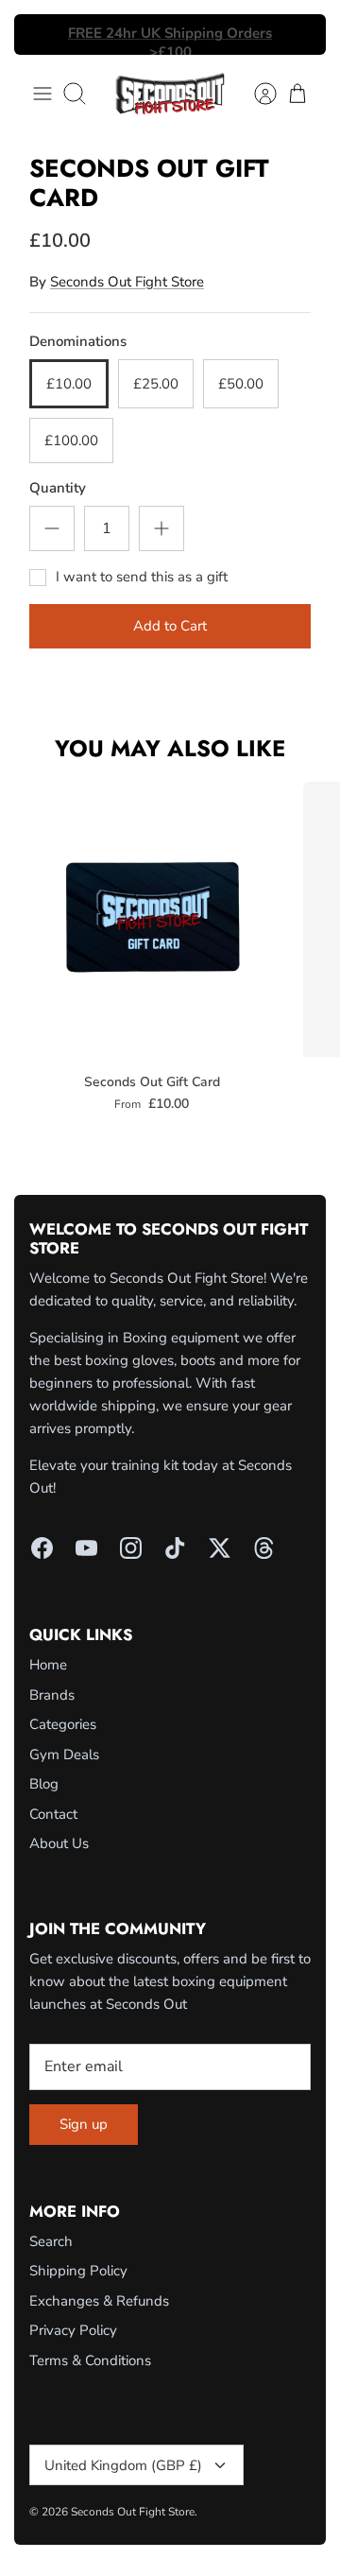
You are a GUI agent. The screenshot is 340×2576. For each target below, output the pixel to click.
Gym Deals (64, 1755)
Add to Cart (170, 626)
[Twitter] (220, 1548)
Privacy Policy (73, 2330)
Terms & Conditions (90, 2360)
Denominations (78, 341)
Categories (63, 1724)
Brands (52, 1695)
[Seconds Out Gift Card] (152, 919)
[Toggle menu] (42, 94)
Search (51, 2241)
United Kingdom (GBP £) (123, 2465)
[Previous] (40, 35)
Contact (53, 1814)
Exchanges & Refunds (99, 2301)
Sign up (84, 2124)
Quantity (58, 488)
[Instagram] (131, 1548)
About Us (59, 1843)
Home (48, 1665)
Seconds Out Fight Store (127, 282)
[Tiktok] (175, 1548)
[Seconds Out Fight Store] (170, 94)
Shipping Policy (78, 2271)
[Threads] (264, 1548)
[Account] (256, 94)
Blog (44, 1784)
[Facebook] (42, 1548)
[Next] (300, 35)
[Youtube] (86, 1548)
